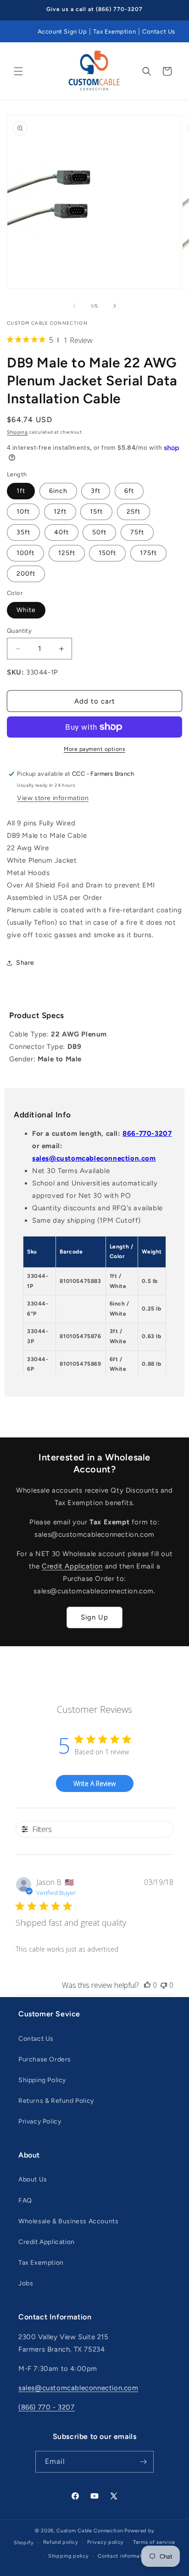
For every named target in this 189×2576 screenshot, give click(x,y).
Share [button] (25, 963)
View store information (53, 798)
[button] (18, 71)
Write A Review (94, 1783)
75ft (137, 532)
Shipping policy (69, 2556)
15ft (96, 512)
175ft (148, 553)
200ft (26, 574)
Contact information (124, 2556)
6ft (129, 491)
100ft (25, 553)
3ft (96, 491)
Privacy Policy (40, 2121)
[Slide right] (115, 306)
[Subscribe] (143, 2462)
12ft (60, 512)
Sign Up (94, 1617)
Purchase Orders (45, 2059)
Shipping (17, 432)
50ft (99, 532)
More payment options (94, 749)
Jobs (26, 2283)
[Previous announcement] (17, 10)
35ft (23, 532)
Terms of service (154, 2542)
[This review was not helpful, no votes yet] (164, 1985)
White (26, 610)
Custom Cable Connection (90, 2531)
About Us (33, 2179)
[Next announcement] (172, 10)
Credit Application (72, 1566)
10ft (23, 512)
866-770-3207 (147, 1133)
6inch (58, 491)
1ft (21, 491)
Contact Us (159, 31)
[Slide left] (74, 306)
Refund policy (61, 2542)
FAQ (25, 2201)
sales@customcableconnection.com (94, 1158)
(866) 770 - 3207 (47, 2407)
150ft (107, 553)
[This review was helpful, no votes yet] (147, 1985)
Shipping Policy (42, 2080)
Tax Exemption (114, 31)
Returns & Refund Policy (56, 2101)
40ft (61, 532)
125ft (67, 553)
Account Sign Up (62, 31)
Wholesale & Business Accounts (68, 2221)
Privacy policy (106, 2542)
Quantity (19, 631)
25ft (133, 512)
